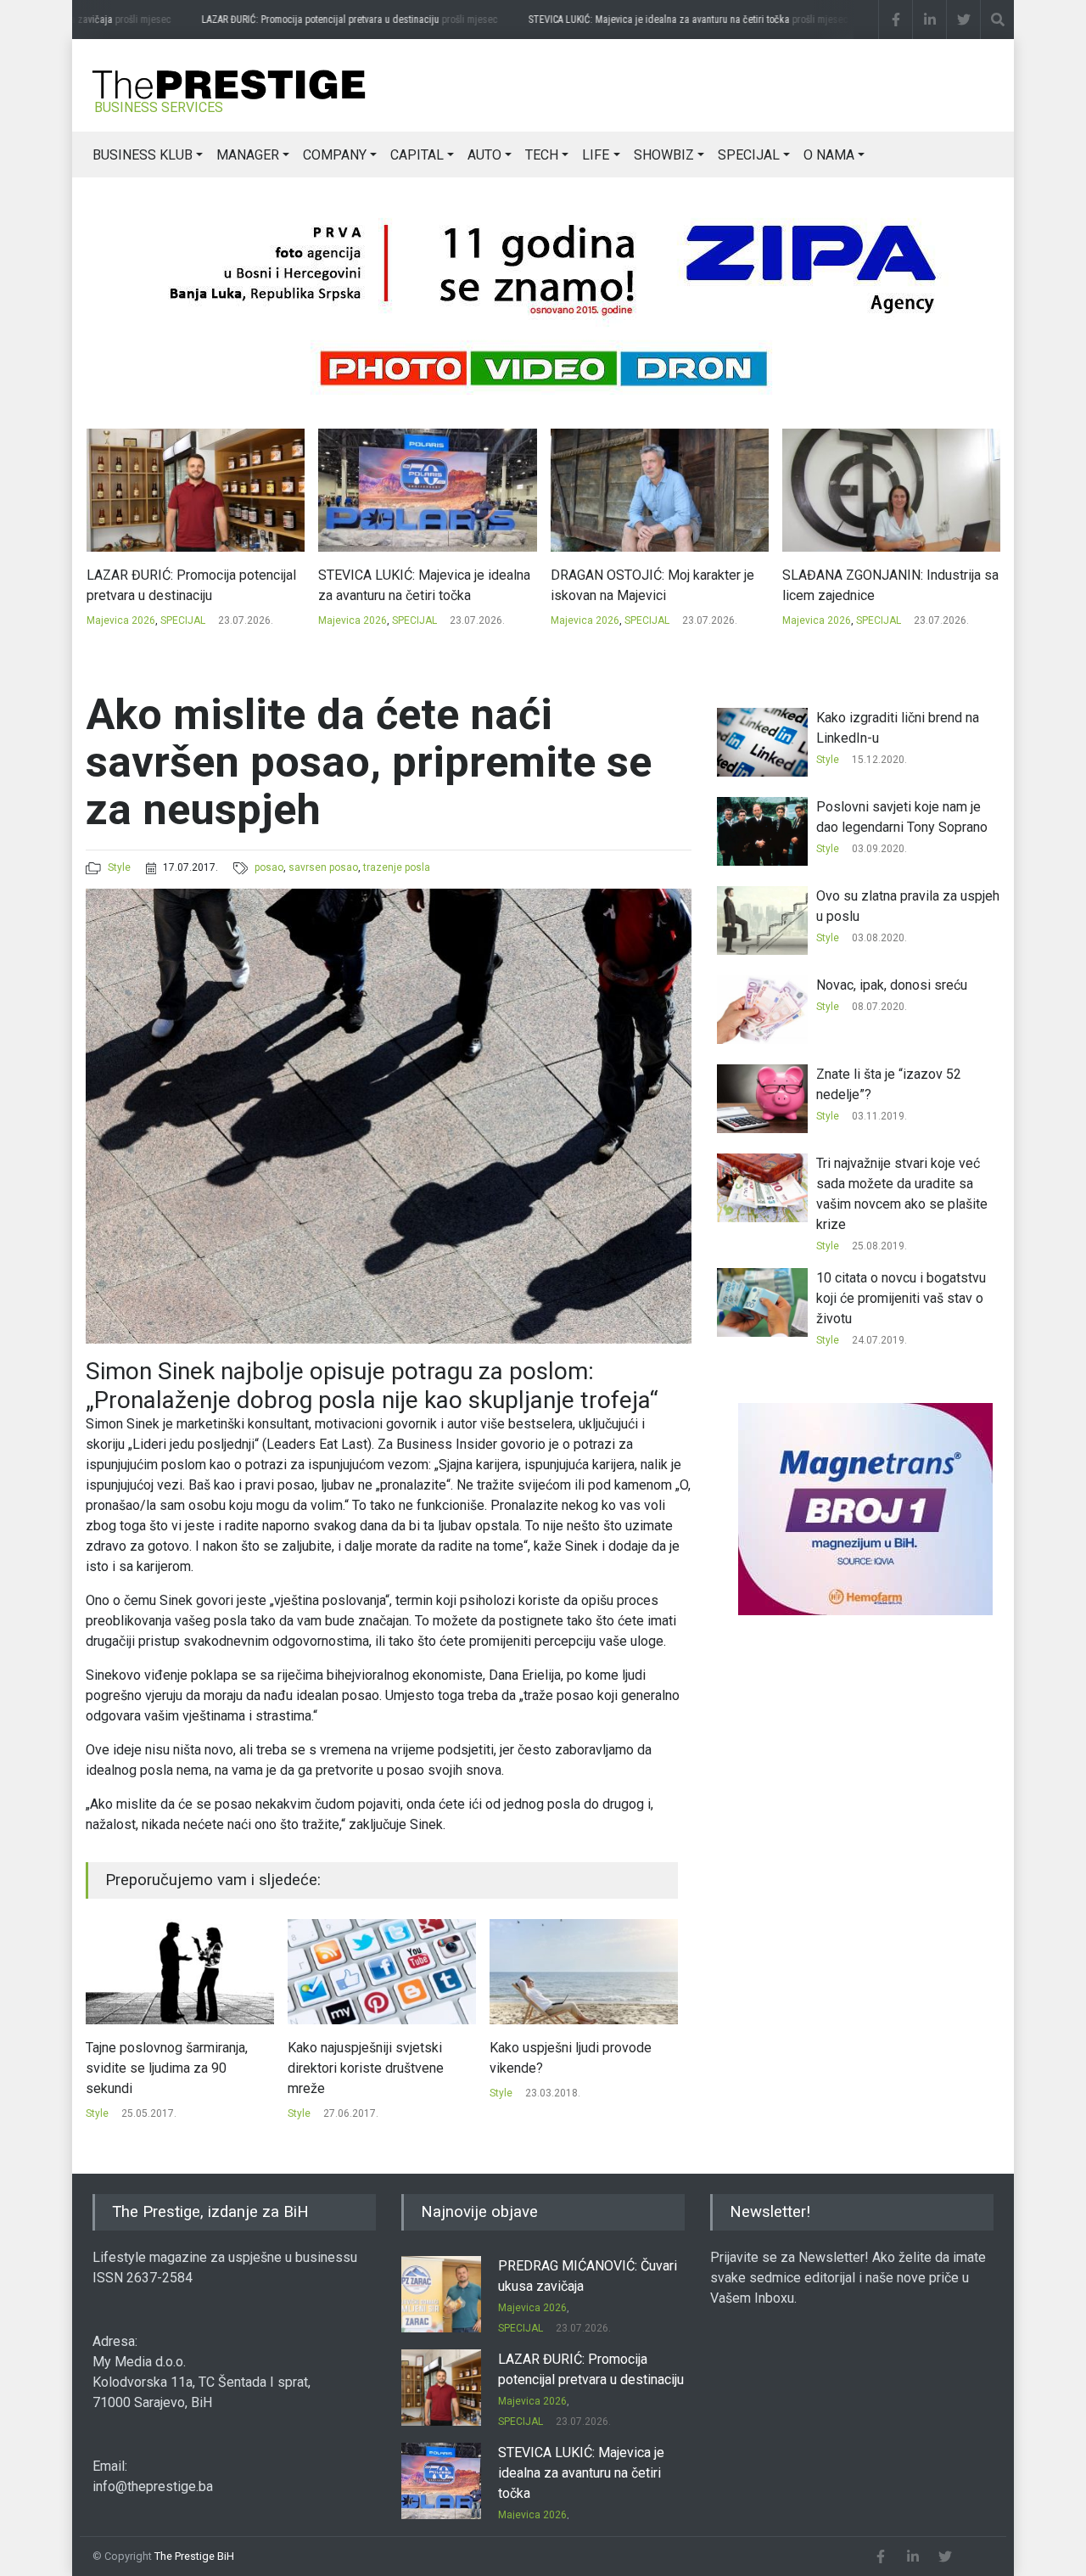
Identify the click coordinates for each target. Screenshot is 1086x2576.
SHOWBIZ (664, 155)
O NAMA (829, 155)
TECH (542, 155)
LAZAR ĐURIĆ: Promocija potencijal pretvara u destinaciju (319, 20)
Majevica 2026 (120, 620)
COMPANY (335, 155)
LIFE (596, 155)
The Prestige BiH (194, 2556)
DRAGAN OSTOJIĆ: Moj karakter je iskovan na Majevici (420, 585)
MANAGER (248, 155)
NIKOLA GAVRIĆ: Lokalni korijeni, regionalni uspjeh (879, 585)
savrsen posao (323, 867)
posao (269, 867)
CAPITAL (417, 155)
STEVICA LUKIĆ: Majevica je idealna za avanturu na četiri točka (658, 20)
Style (119, 867)
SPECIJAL (749, 155)
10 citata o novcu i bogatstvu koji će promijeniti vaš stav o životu (901, 1298)
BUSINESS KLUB (143, 155)
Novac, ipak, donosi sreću (892, 985)
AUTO (484, 155)
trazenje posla (397, 867)
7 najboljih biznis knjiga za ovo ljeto (579, 2058)
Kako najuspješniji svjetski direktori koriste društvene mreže (164, 2068)
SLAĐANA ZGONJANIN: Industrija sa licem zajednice (658, 585)
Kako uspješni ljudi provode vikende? (369, 2058)
